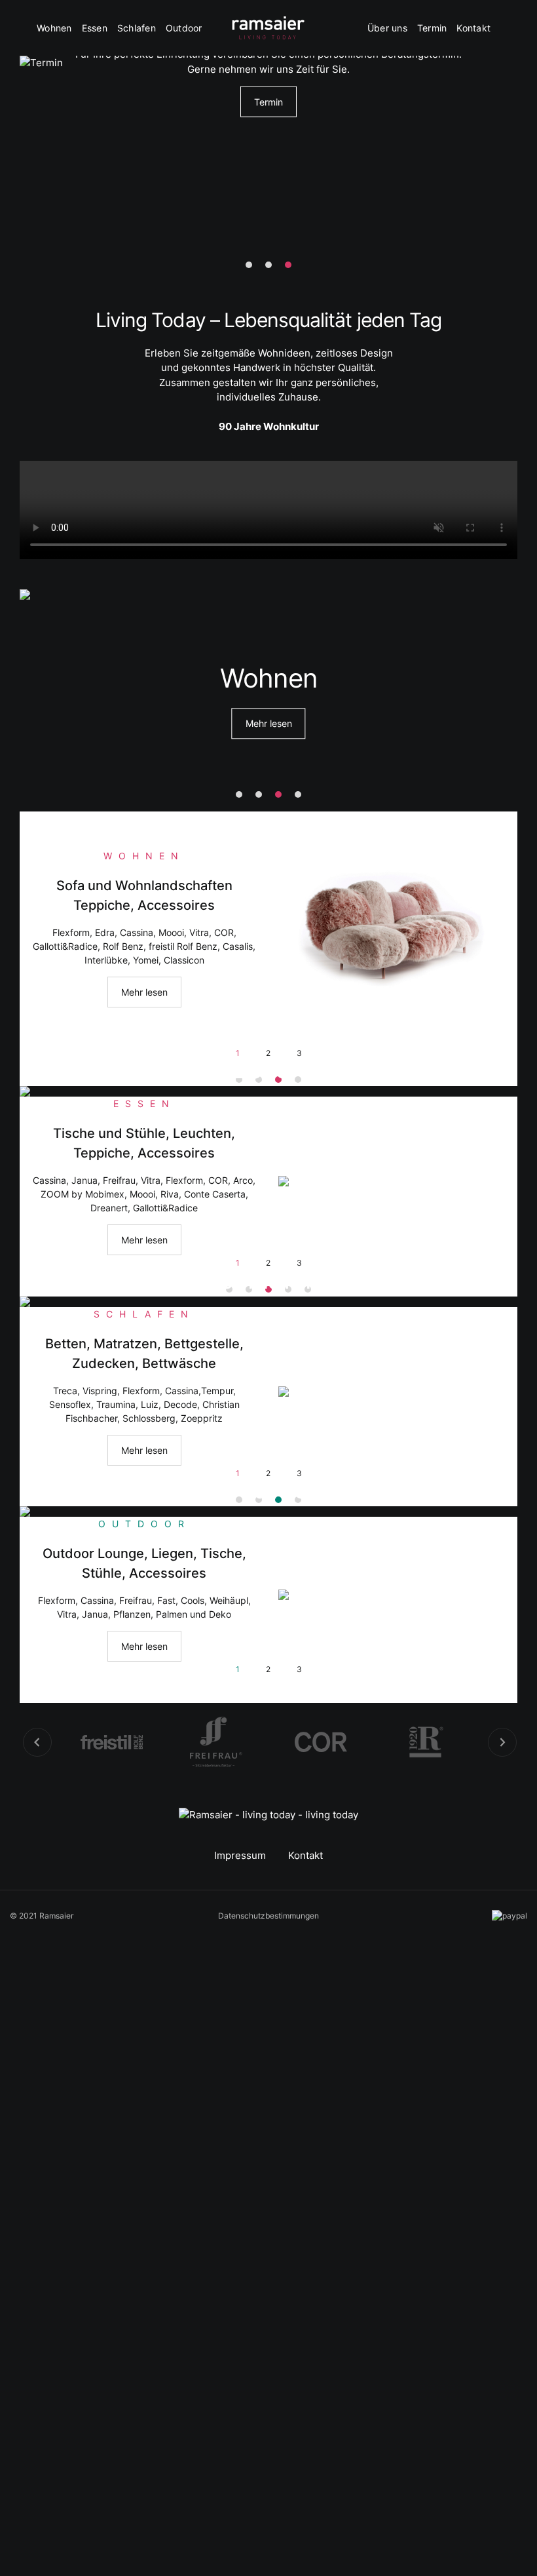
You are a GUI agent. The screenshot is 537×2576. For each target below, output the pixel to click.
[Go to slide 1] (249, 265)
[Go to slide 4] (298, 794)
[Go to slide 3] (288, 265)
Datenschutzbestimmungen (268, 1916)
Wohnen (54, 28)
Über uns (387, 28)
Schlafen (137, 28)
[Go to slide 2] (268, 265)
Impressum (240, 1855)
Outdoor (184, 28)
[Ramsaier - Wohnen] (393, 926)
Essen (95, 28)
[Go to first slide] (502, 1742)
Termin (432, 28)
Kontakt (473, 28)
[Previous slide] (37, 1742)
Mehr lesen (269, 724)
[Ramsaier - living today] (268, 28)
